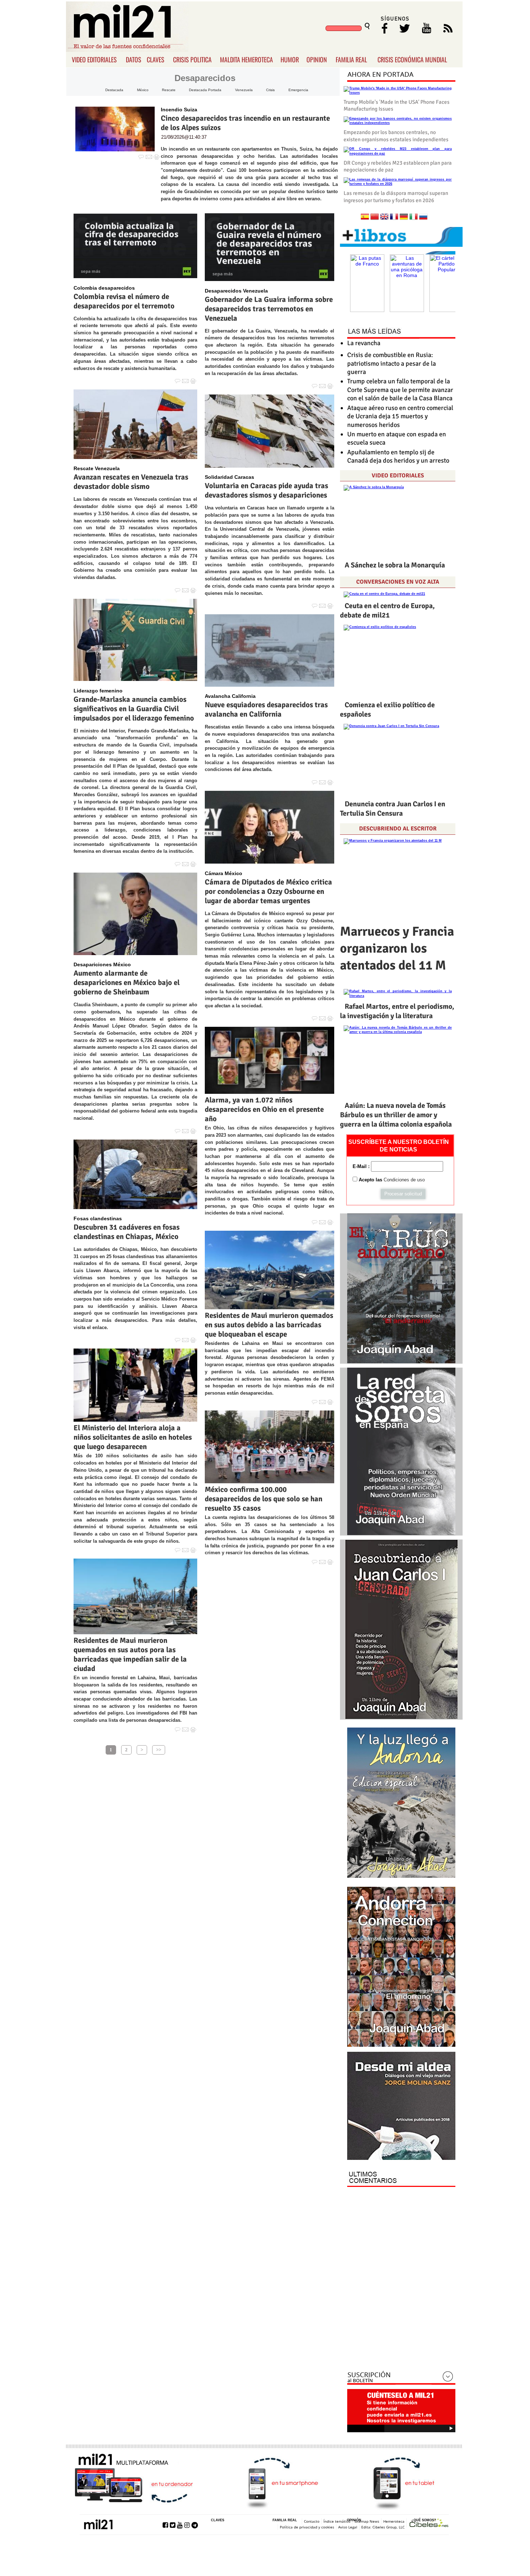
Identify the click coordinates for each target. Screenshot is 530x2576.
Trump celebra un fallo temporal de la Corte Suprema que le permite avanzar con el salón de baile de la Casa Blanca (400, 390)
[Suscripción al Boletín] (401, 2378)
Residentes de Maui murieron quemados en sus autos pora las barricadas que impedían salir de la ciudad (130, 1654)
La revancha (364, 343)
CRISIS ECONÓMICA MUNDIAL (412, 59)
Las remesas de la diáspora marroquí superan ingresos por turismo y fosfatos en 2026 (396, 197)
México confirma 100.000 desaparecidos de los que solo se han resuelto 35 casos (264, 1499)
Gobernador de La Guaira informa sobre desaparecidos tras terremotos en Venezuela (269, 309)
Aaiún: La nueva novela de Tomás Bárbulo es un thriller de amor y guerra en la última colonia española (396, 1115)
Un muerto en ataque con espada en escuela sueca (397, 438)
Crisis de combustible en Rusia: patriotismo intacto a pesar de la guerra (392, 363)
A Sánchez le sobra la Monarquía (395, 565)
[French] (394, 217)
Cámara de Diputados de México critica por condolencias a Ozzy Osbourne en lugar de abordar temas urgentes (268, 891)
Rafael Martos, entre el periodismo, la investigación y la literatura (397, 1011)
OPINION (317, 59)
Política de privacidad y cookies (307, 2527)
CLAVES (156, 59)
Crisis (270, 90)
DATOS (134, 59)
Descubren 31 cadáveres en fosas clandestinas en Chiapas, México (127, 1232)
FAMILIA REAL (351, 59)
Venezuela (244, 90)
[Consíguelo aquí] (401, 2106)
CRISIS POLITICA (192, 59)
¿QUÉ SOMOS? (424, 2520)
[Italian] (414, 217)
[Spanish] (365, 217)
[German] (404, 217)
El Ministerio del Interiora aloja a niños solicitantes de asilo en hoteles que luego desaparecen (133, 1437)
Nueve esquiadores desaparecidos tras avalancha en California (266, 709)
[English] (384, 217)
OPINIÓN (354, 2520)
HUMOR (290, 59)
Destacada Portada (205, 90)
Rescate (169, 90)
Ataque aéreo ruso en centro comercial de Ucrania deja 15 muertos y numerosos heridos (400, 416)
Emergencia (298, 90)
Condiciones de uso (404, 1180)
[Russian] (423, 217)
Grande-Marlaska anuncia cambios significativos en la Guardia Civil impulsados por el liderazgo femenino (134, 709)
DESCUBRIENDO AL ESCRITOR (398, 829)
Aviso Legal (348, 2527)
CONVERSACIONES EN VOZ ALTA (398, 582)
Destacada (114, 90)
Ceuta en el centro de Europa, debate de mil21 (387, 610)
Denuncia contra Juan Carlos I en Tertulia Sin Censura (393, 809)
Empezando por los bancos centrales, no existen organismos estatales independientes (396, 136)
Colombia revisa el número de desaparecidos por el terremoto (124, 301)
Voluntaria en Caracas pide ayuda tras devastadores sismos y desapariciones (266, 490)
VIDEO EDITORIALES (94, 59)
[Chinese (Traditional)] (375, 217)
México (143, 90)
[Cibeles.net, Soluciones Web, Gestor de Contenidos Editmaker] (429, 2524)
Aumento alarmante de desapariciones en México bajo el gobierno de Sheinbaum (127, 982)
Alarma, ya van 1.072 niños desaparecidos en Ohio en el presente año (264, 1109)
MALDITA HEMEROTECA (246, 59)
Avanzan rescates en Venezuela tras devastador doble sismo (131, 482)
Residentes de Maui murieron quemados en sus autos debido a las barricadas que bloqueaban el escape (269, 1325)
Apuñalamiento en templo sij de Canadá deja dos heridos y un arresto (398, 456)
